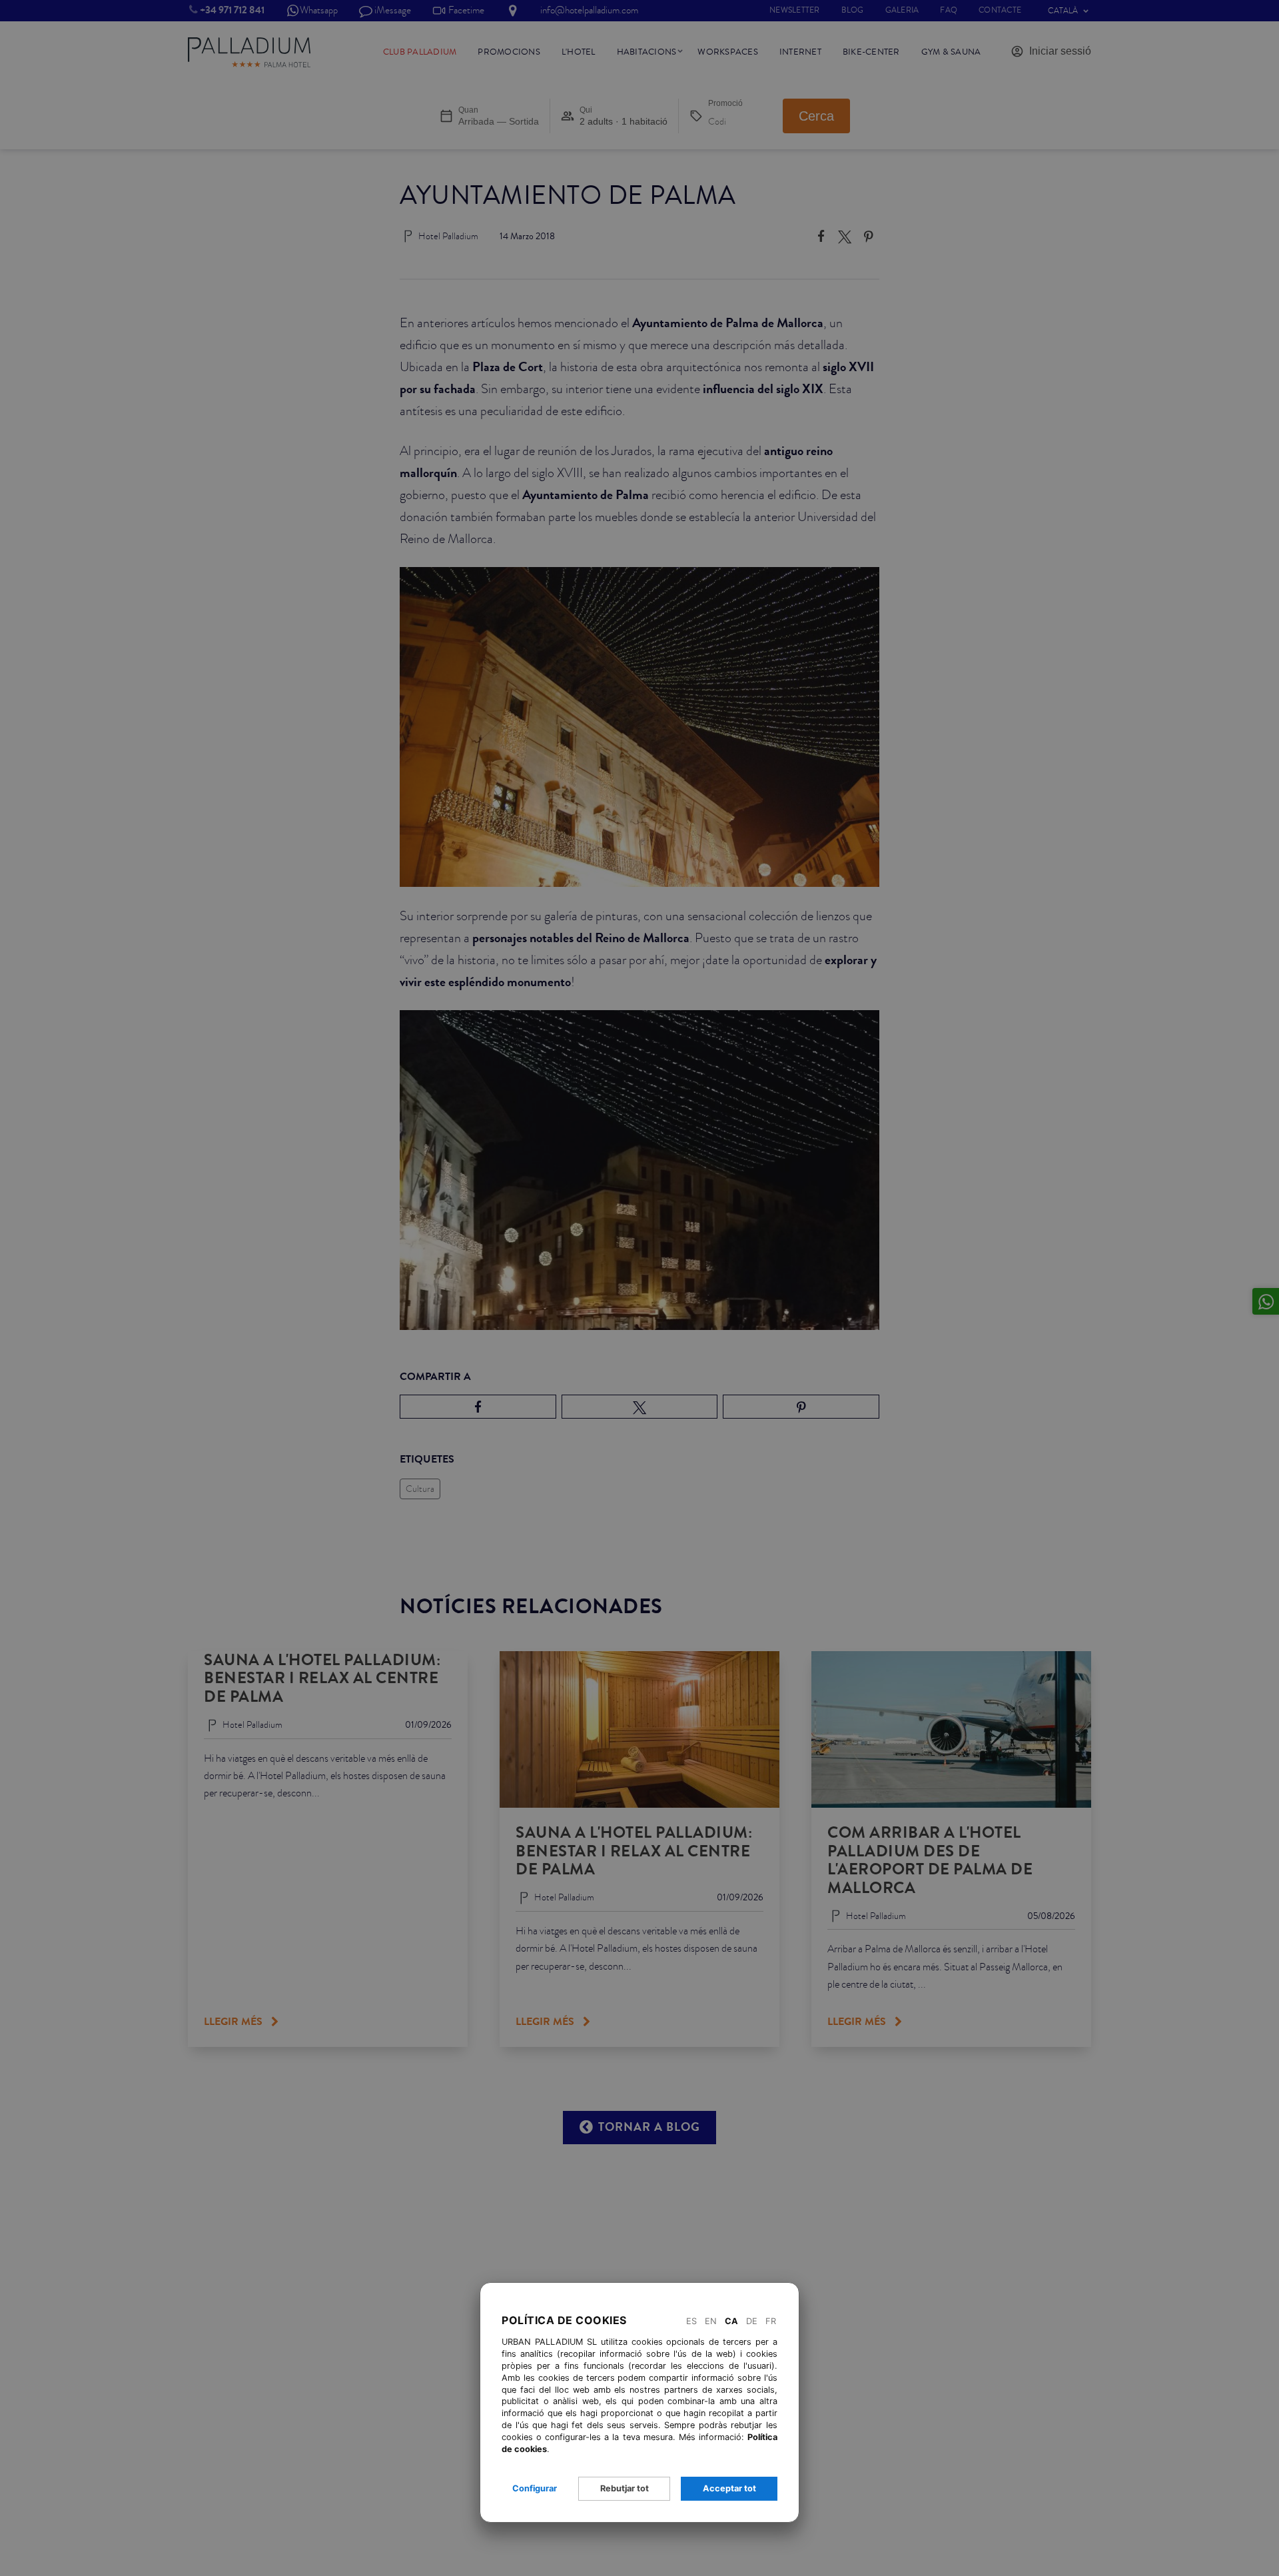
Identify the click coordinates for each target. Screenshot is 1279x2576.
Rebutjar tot (625, 2488)
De (752, 2321)
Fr (771, 2321)
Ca (731, 2321)
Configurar (535, 2488)
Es (691, 2321)
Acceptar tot (729, 2488)
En (711, 2321)
